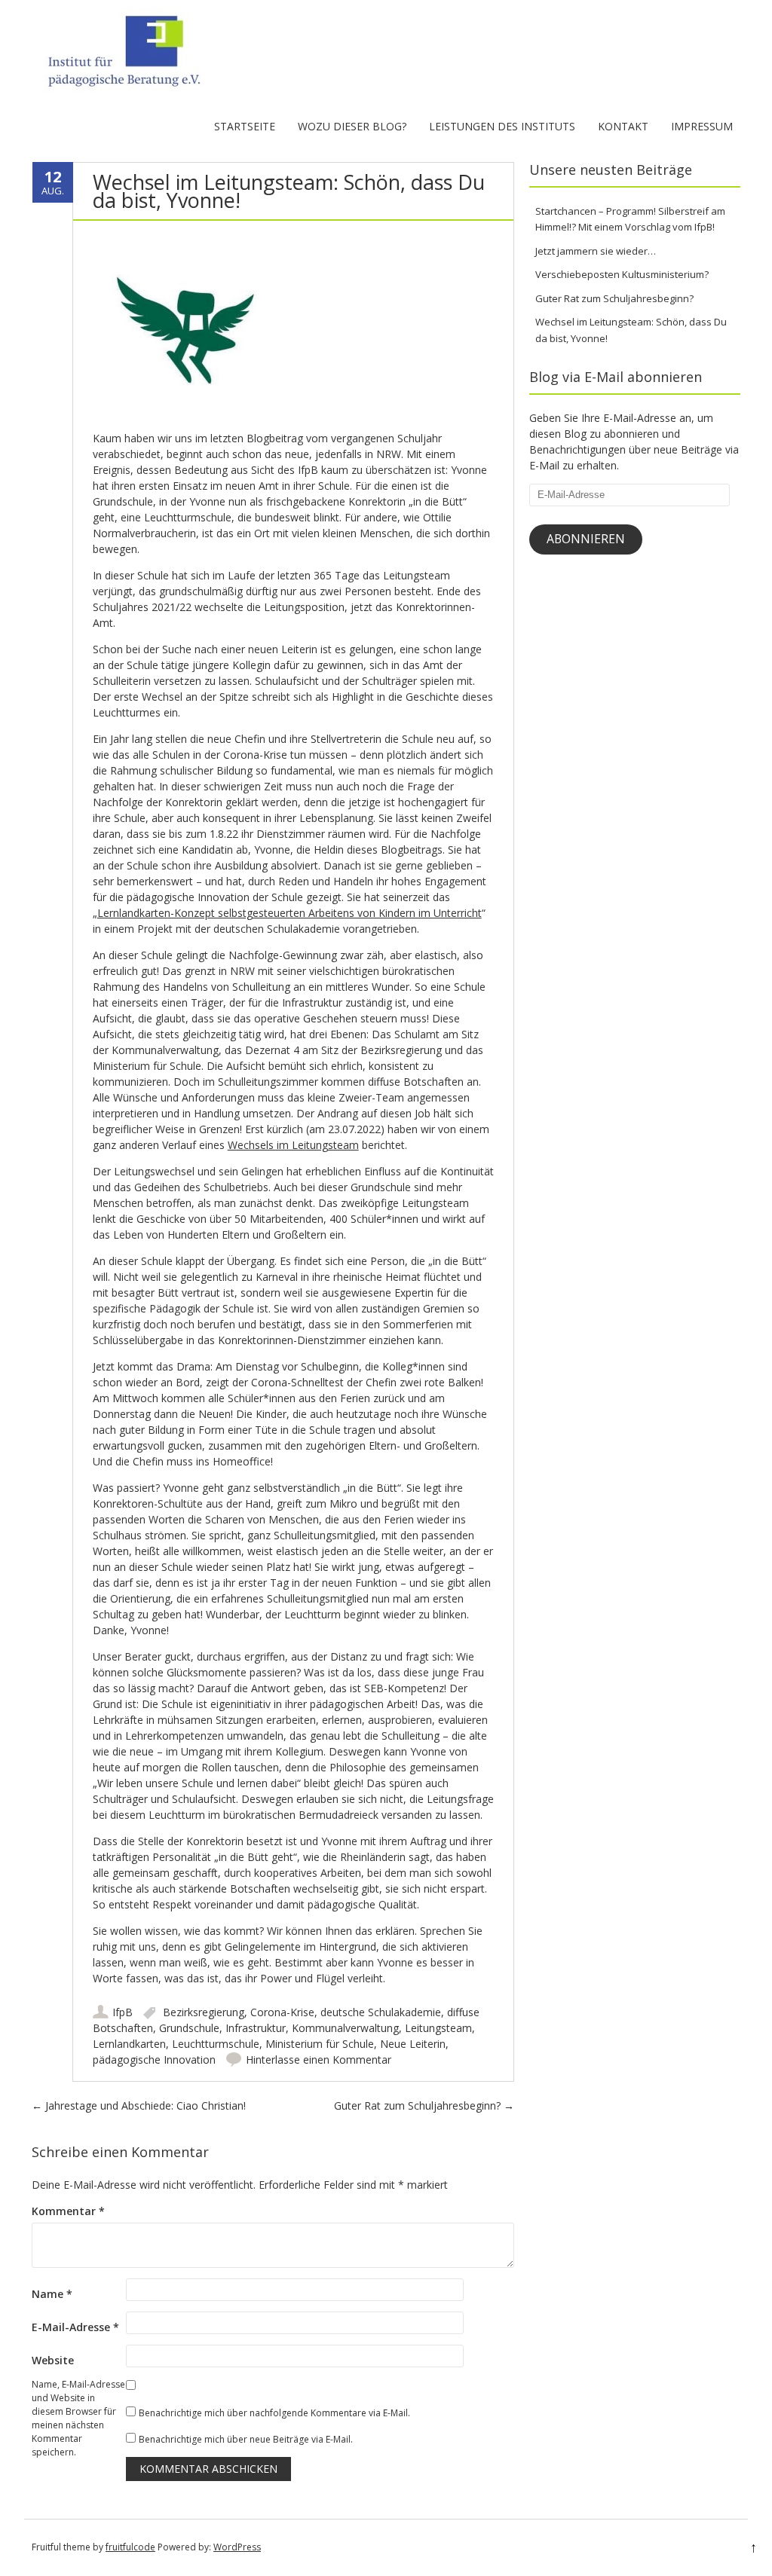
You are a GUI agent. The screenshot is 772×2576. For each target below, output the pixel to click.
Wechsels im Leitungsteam (293, 1145)
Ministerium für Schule (320, 2044)
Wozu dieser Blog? (352, 126)
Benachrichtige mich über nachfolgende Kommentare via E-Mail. (274, 2413)
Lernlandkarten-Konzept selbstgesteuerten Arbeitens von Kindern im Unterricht (289, 913)
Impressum (702, 126)
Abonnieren (586, 539)
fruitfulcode (130, 2547)
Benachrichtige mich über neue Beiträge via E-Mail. (246, 2439)
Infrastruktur (256, 2028)
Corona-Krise (282, 2012)
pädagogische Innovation (154, 2060)
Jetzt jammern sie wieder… (596, 251)
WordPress (237, 2547)
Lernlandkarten (129, 2044)
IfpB (123, 2012)
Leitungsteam (438, 2028)
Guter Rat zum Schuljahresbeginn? (424, 2105)
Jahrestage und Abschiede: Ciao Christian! (139, 2105)
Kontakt (623, 126)
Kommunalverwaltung (345, 2028)
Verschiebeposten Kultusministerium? (622, 274)
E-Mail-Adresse (75, 2327)
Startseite (245, 126)
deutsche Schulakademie (381, 2012)
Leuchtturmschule (216, 2044)
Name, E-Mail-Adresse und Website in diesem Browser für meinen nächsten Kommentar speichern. (78, 2418)
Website (53, 2360)
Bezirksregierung (204, 2012)
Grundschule (189, 2028)
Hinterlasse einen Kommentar (319, 2060)
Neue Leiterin (413, 2044)
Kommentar (68, 2211)
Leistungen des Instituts (502, 126)
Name (52, 2294)
